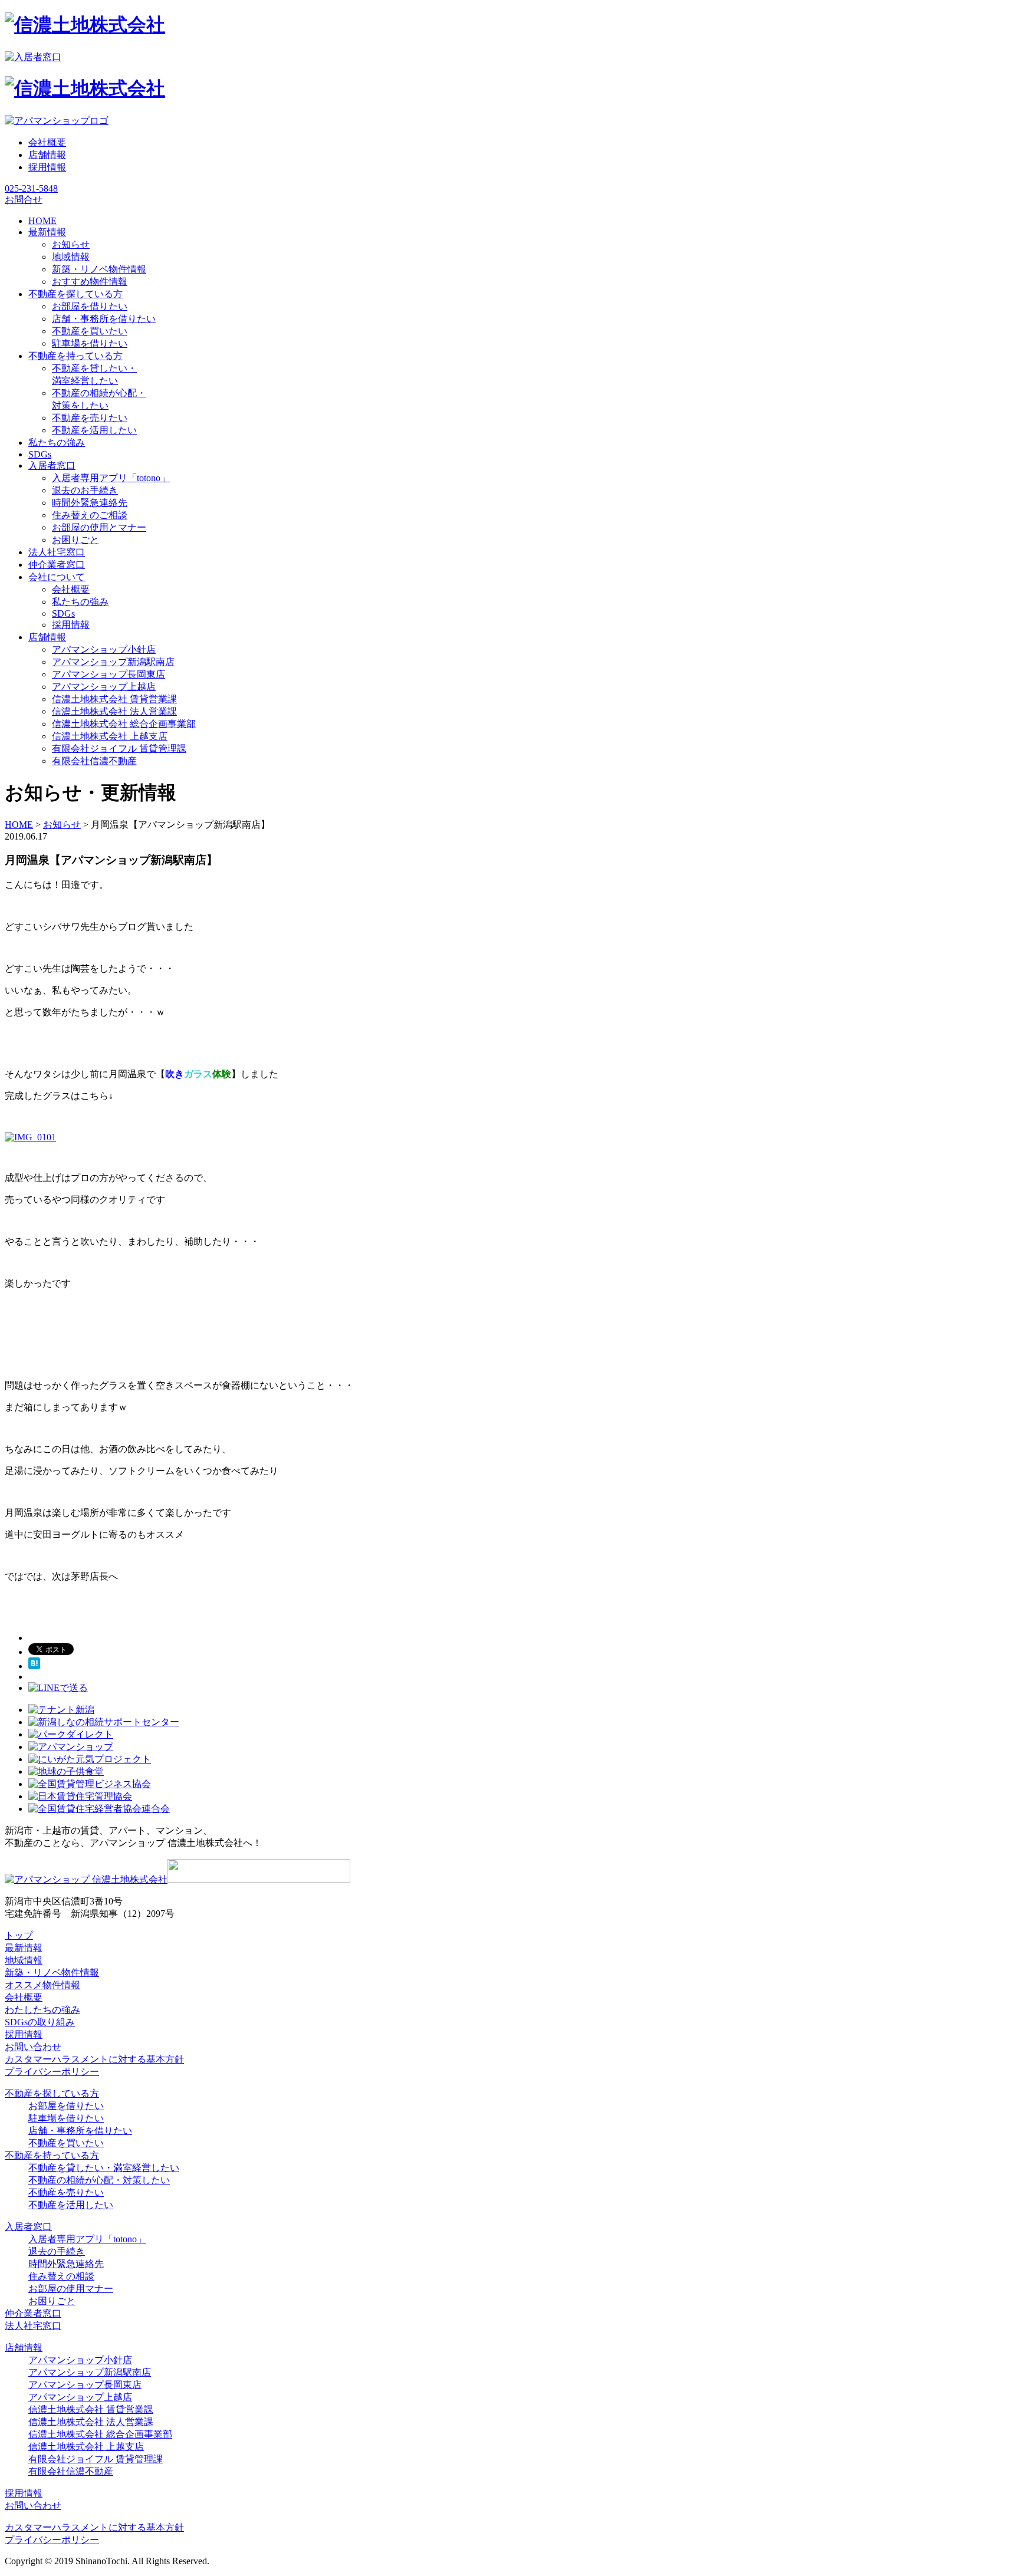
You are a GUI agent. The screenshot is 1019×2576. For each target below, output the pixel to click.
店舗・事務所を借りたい (104, 319)
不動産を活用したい (94, 430)
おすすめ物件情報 (90, 282)
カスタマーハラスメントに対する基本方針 (94, 2059)
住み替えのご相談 (90, 515)
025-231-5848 (31, 188)
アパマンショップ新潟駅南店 (113, 662)
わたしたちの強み (42, 2010)
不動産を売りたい (90, 418)
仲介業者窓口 (33, 2313)
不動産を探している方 (52, 2093)
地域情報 (71, 257)
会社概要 (47, 142)
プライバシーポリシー (52, 2072)
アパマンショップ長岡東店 (109, 674)
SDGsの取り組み (40, 2022)
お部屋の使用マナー (71, 2289)
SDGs (63, 613)
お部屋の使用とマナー (99, 527)
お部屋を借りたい (90, 306)
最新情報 (24, 1948)
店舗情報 (47, 155)
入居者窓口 (28, 2227)
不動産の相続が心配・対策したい (99, 2180)
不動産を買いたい (90, 331)
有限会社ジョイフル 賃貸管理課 (119, 749)
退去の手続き (57, 2251)
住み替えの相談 (61, 2276)
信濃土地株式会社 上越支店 (110, 736)
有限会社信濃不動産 (94, 761)
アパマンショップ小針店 (104, 649)
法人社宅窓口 (33, 2326)
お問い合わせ (33, 2047)
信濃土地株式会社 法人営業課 (114, 711)
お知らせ (71, 244)
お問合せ (24, 200)
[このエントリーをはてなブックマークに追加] (34, 1666)
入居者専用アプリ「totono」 (111, 478)
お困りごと (75, 540)
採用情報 (47, 167)
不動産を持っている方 (52, 2155)
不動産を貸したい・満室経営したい (104, 2168)
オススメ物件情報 (42, 1985)
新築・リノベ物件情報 (99, 269)
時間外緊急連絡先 (90, 503)
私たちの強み (80, 602)
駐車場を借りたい (90, 343)
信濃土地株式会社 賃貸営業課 (114, 699)
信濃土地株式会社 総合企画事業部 (124, 724)
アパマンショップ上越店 (104, 687)
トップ (19, 1935)
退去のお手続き (85, 490)
